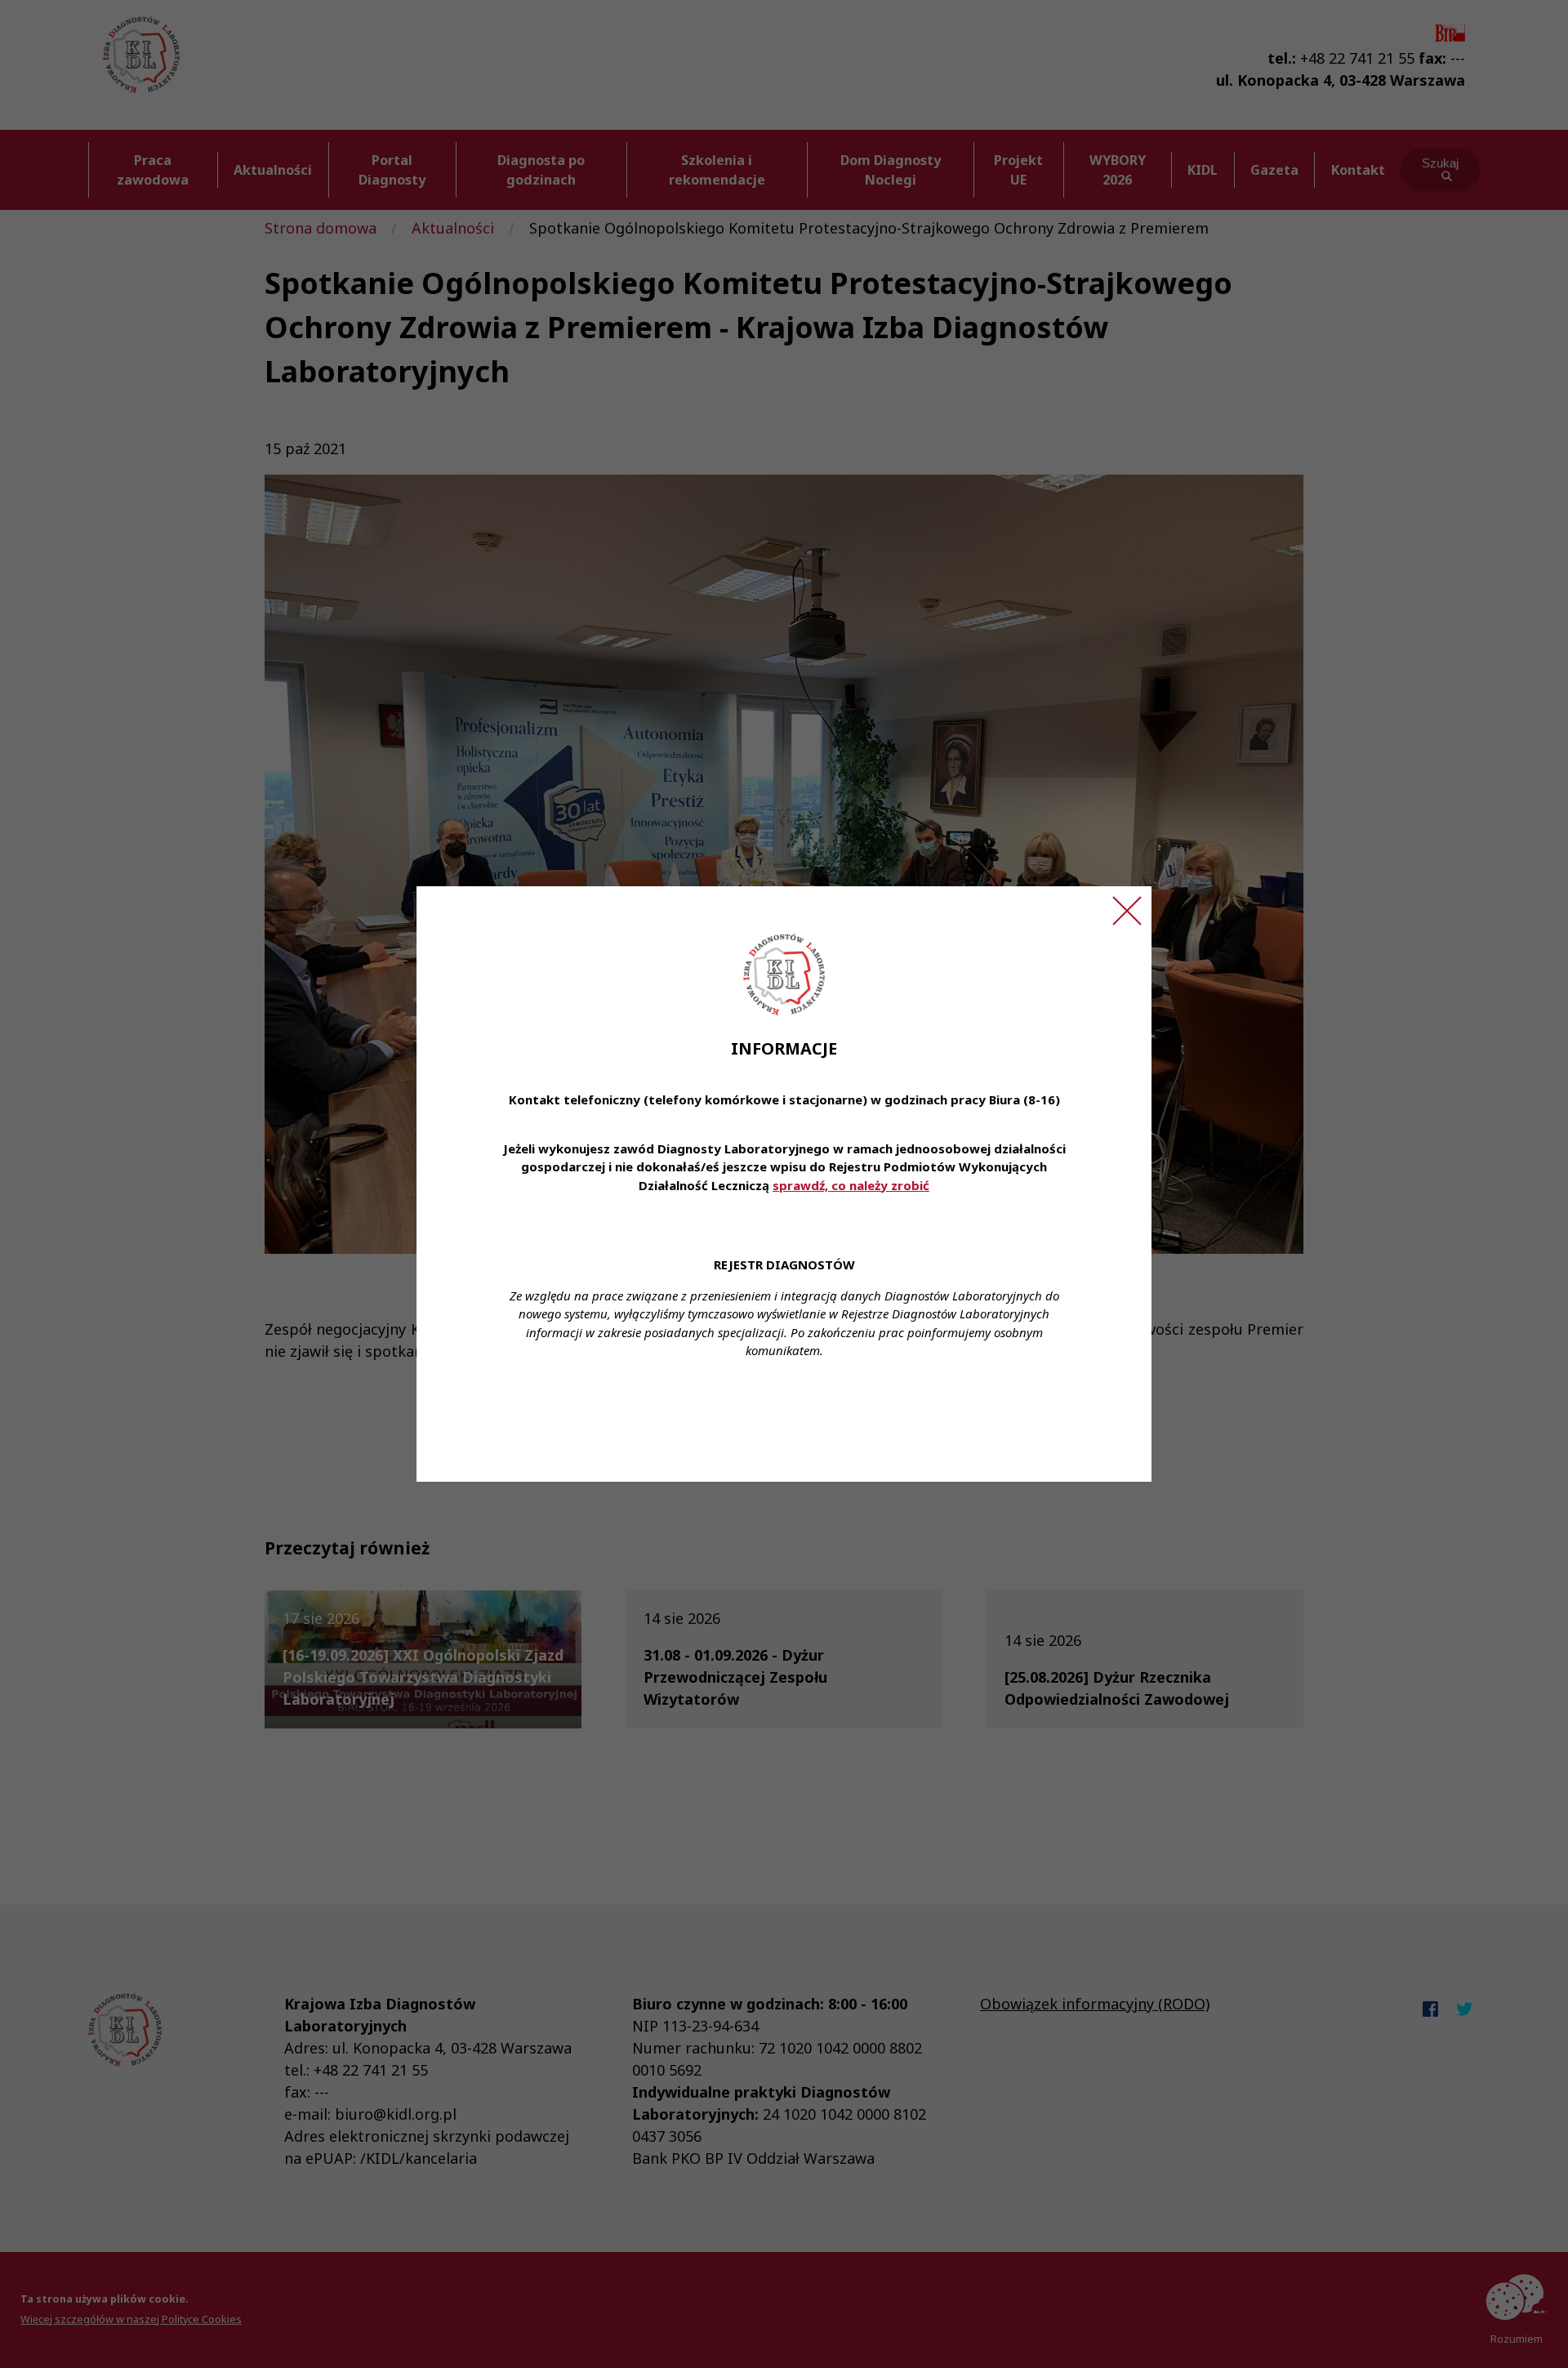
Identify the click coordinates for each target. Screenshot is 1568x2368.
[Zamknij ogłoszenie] (1127, 911)
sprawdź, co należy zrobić (851, 1185)
